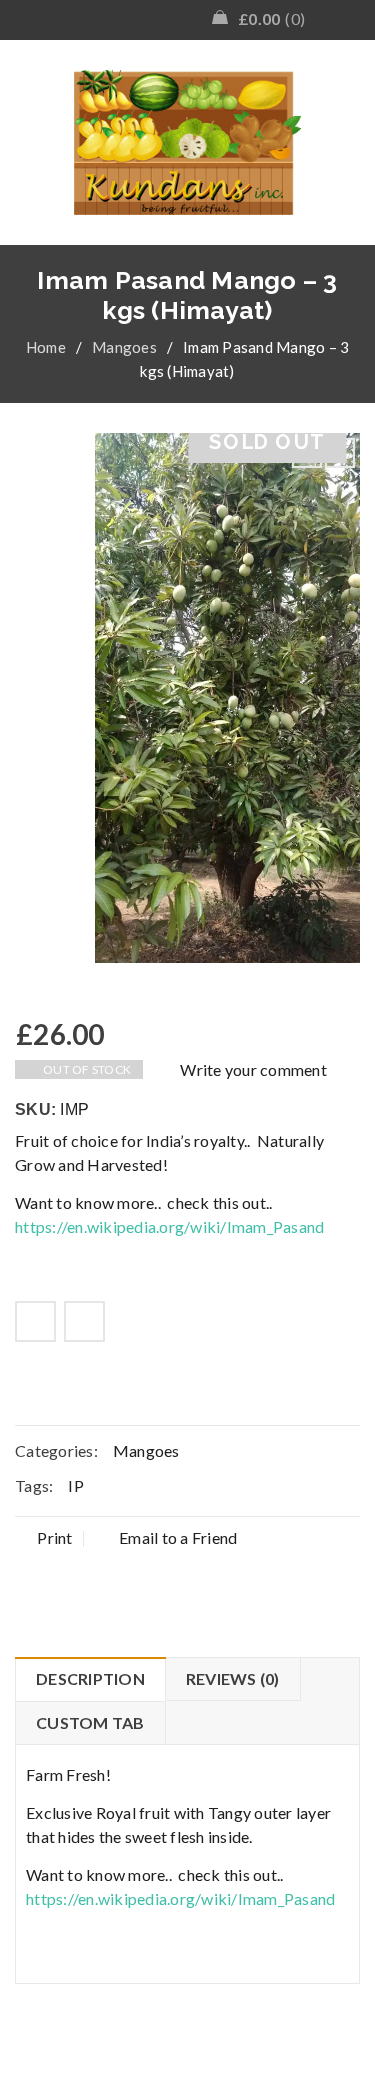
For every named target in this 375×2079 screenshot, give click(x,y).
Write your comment (253, 1069)
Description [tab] (90, 1678)
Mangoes (124, 347)
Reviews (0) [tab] (233, 1678)
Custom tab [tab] (90, 1722)
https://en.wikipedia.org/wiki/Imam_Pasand (169, 1226)
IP (76, 1485)
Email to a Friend (177, 1537)
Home (46, 347)
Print (54, 1537)
